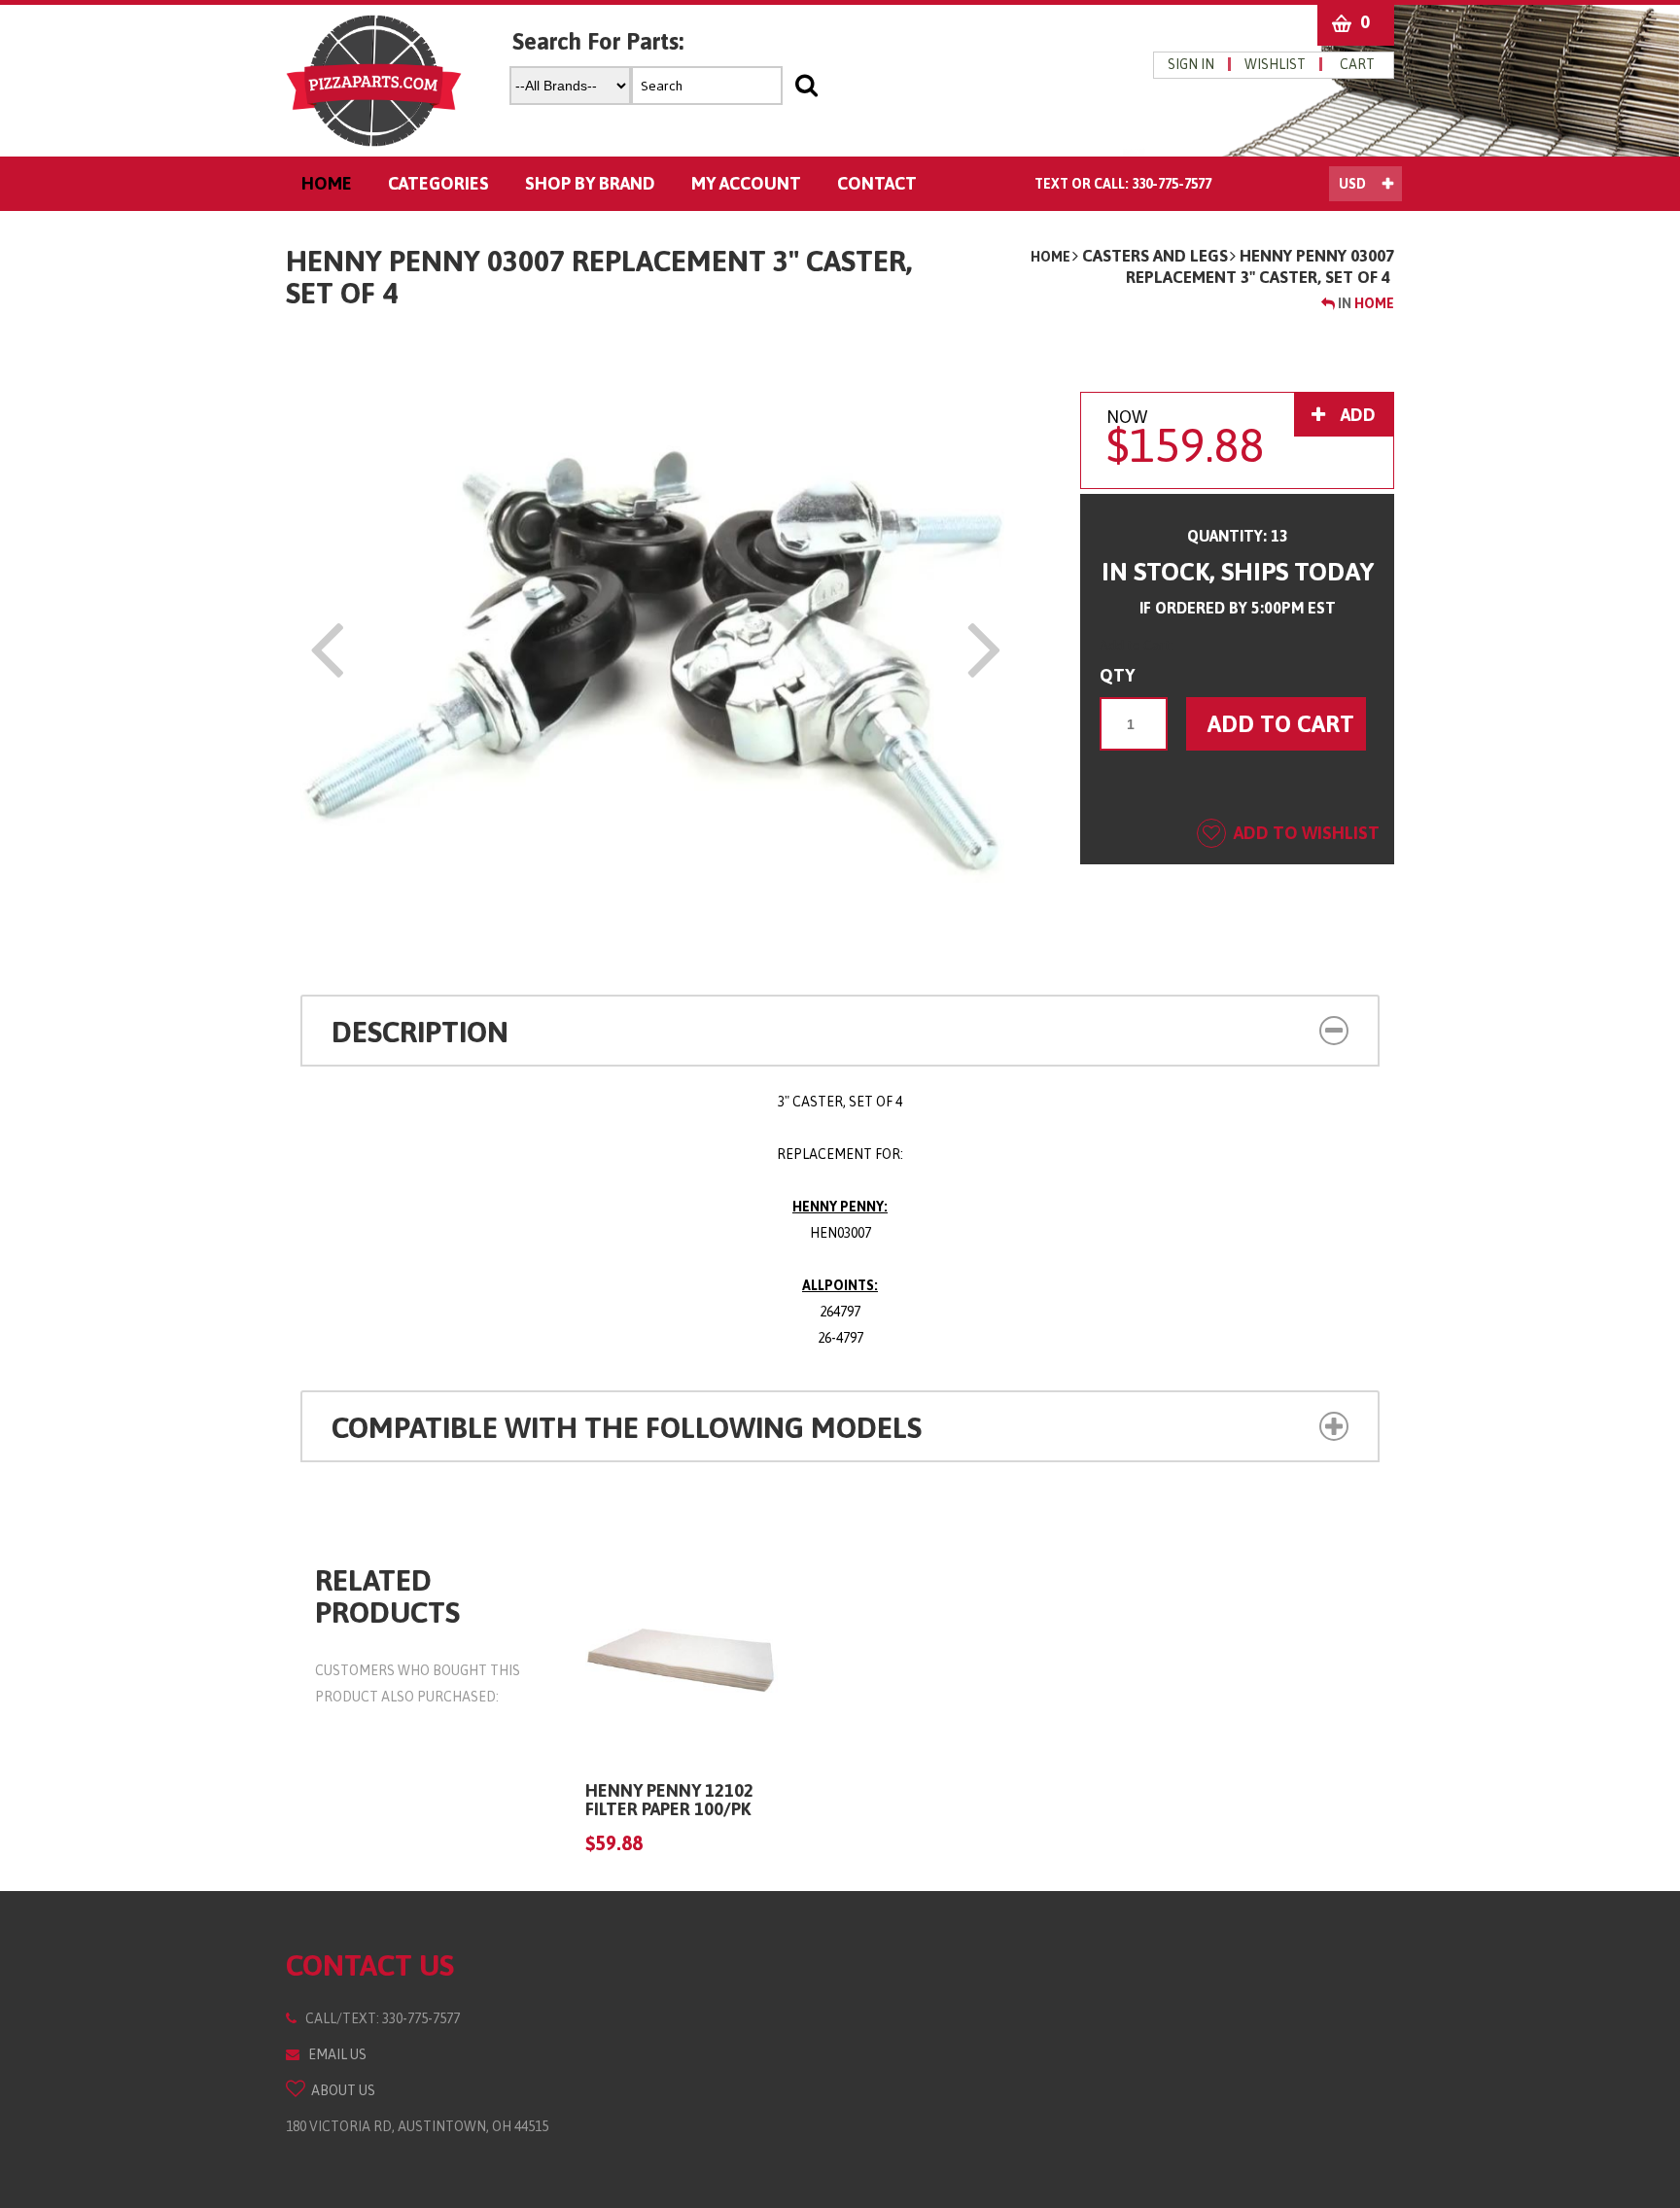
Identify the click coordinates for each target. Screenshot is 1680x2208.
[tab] (840, 1031)
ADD (1356, 415)
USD (1352, 184)
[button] (1247, 1028)
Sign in (1191, 64)
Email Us (333, 2054)
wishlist (1275, 64)
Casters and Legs (1155, 256)
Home (1050, 257)
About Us (340, 2090)
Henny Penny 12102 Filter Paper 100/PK (669, 1800)
